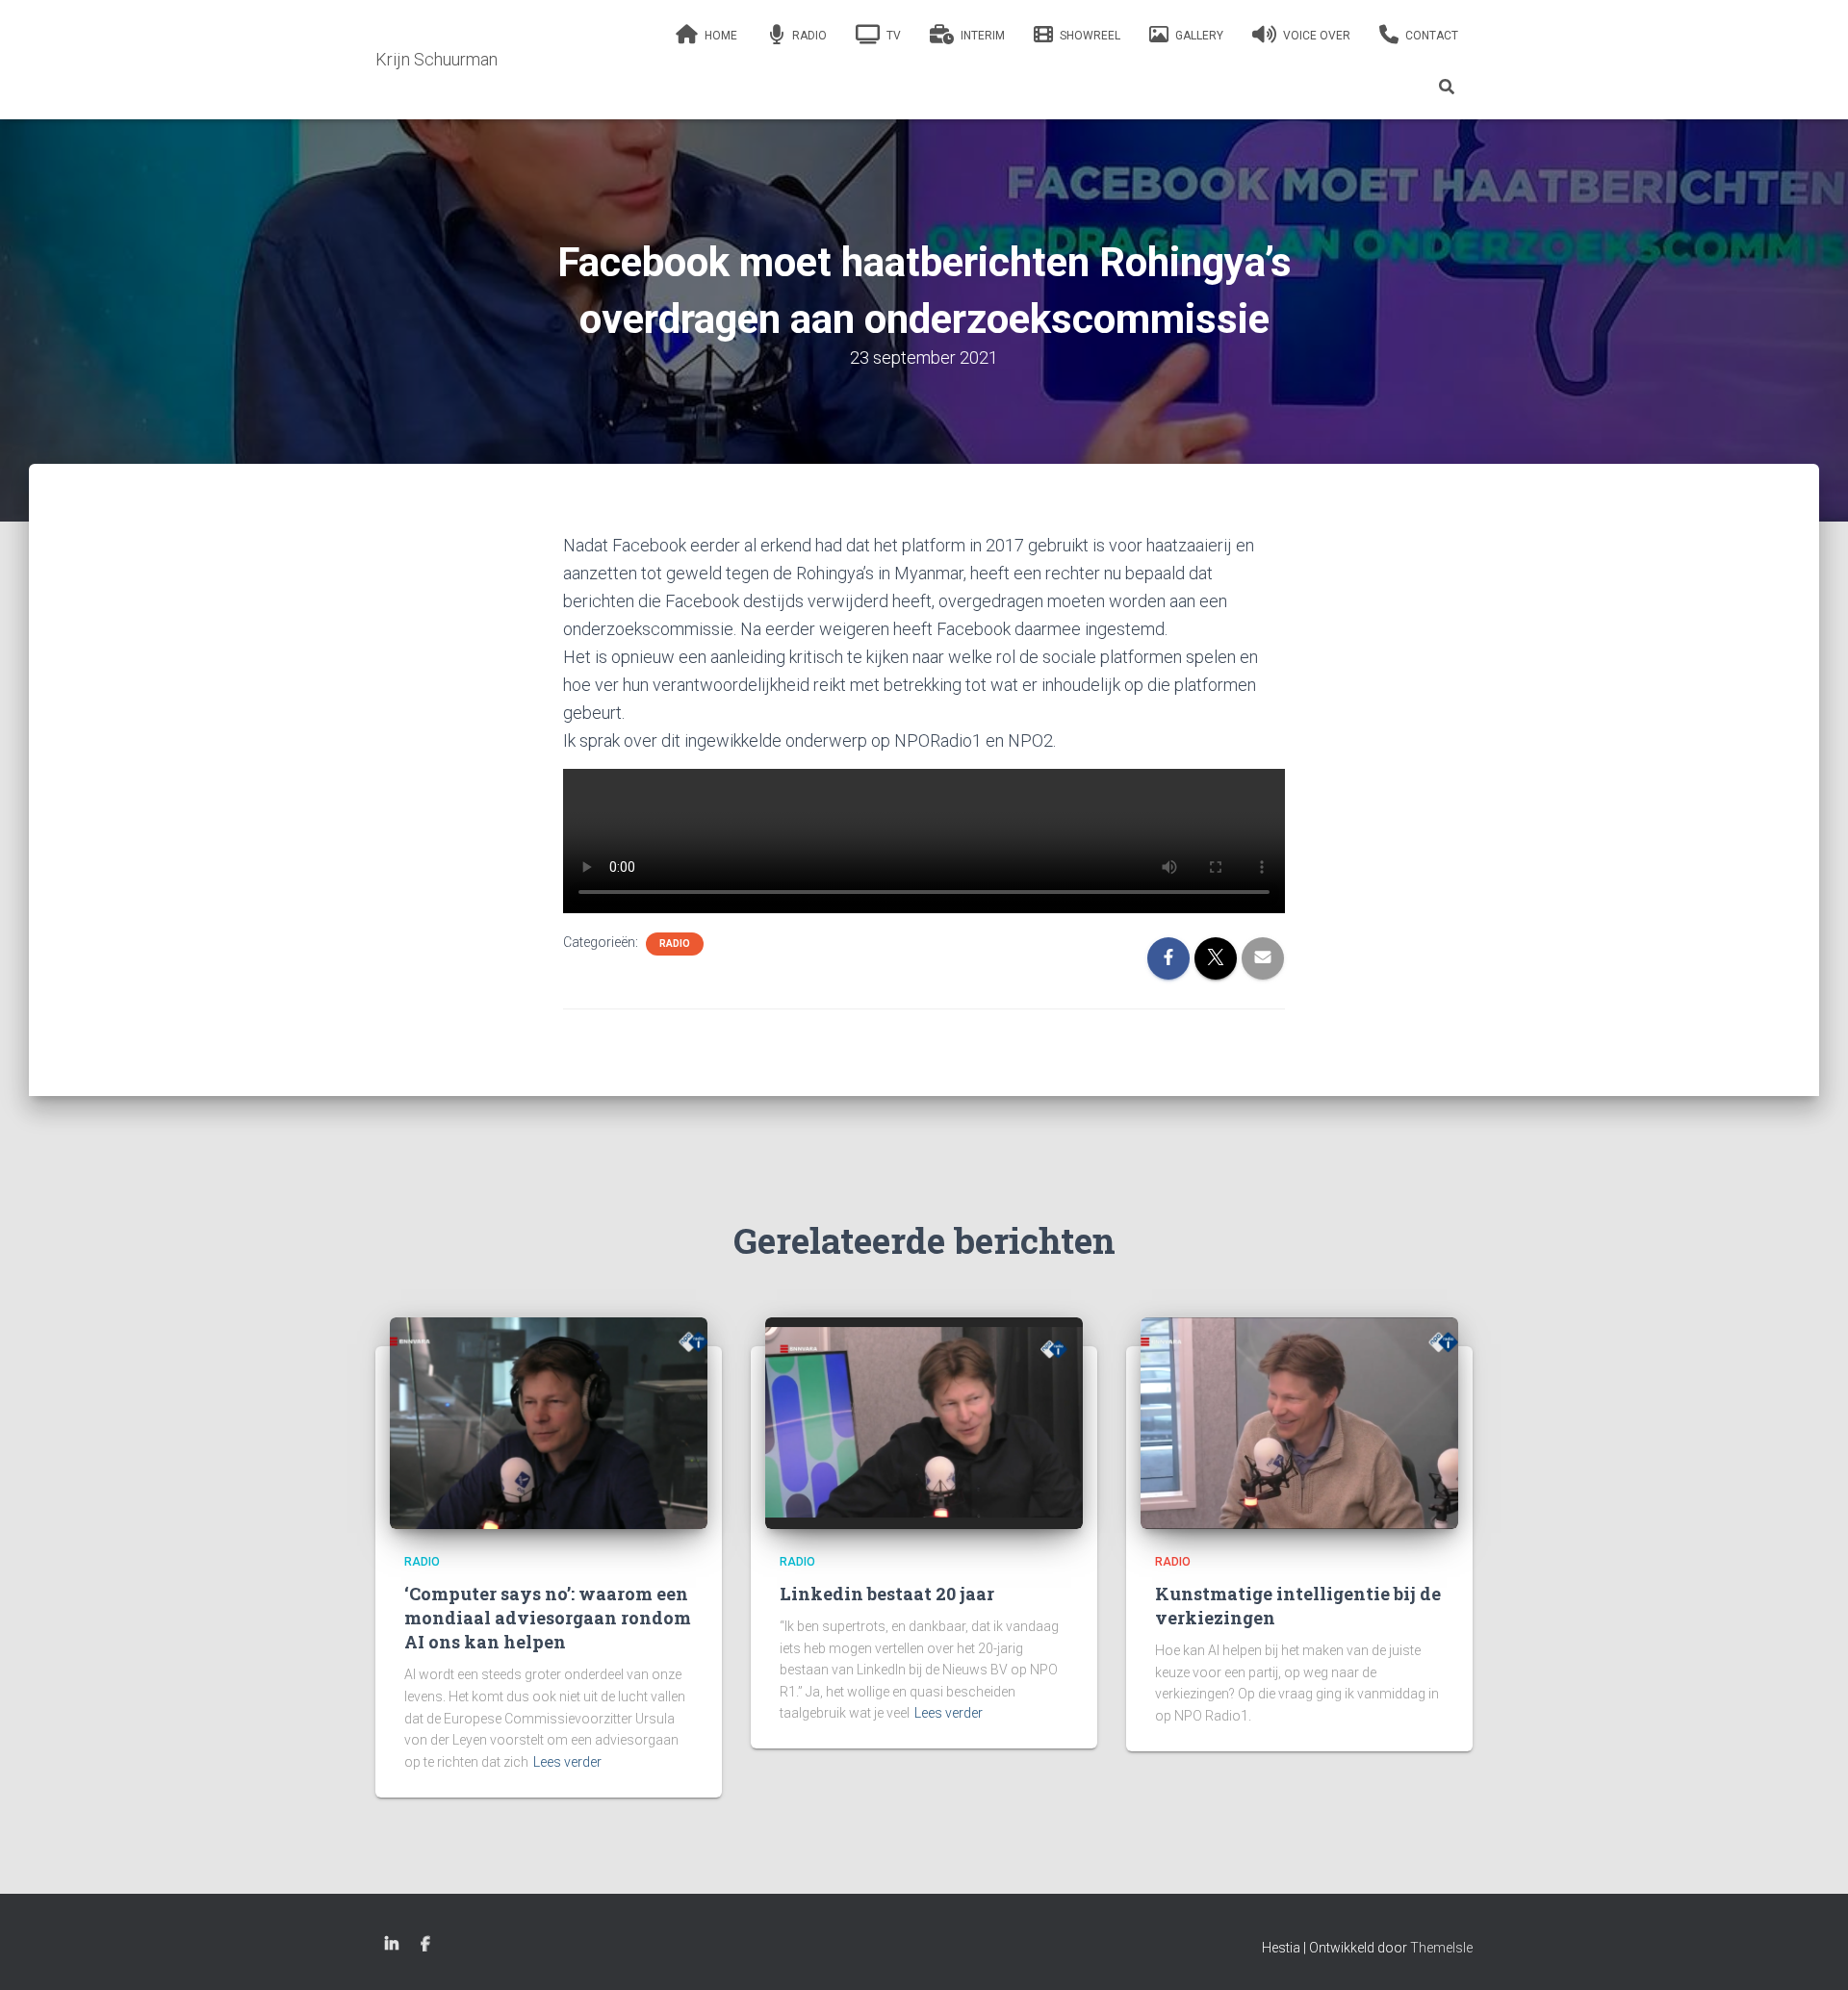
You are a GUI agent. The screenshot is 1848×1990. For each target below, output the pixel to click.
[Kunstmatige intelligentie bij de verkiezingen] (1299, 1422)
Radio (675, 944)
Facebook (425, 1945)
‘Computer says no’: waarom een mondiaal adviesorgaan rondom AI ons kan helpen (548, 1618)
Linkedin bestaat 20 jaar (887, 1594)
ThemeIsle (1441, 1948)
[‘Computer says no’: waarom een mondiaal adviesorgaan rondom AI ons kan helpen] (549, 1422)
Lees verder (567, 1762)
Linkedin (392, 1945)
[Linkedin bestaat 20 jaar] (924, 1422)
